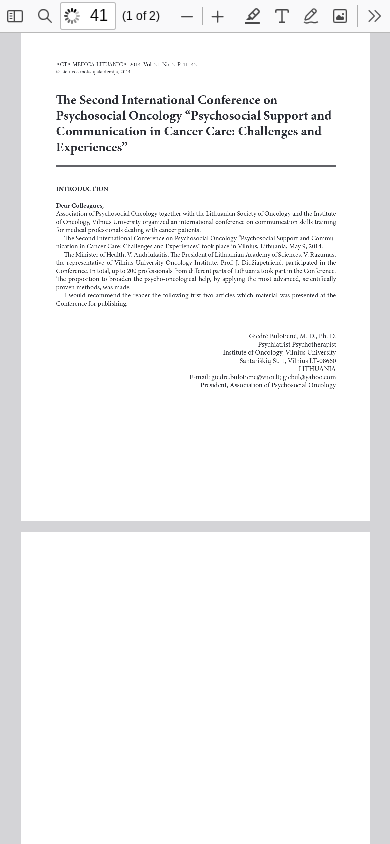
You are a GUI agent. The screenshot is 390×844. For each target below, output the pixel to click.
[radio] (253, 16)
